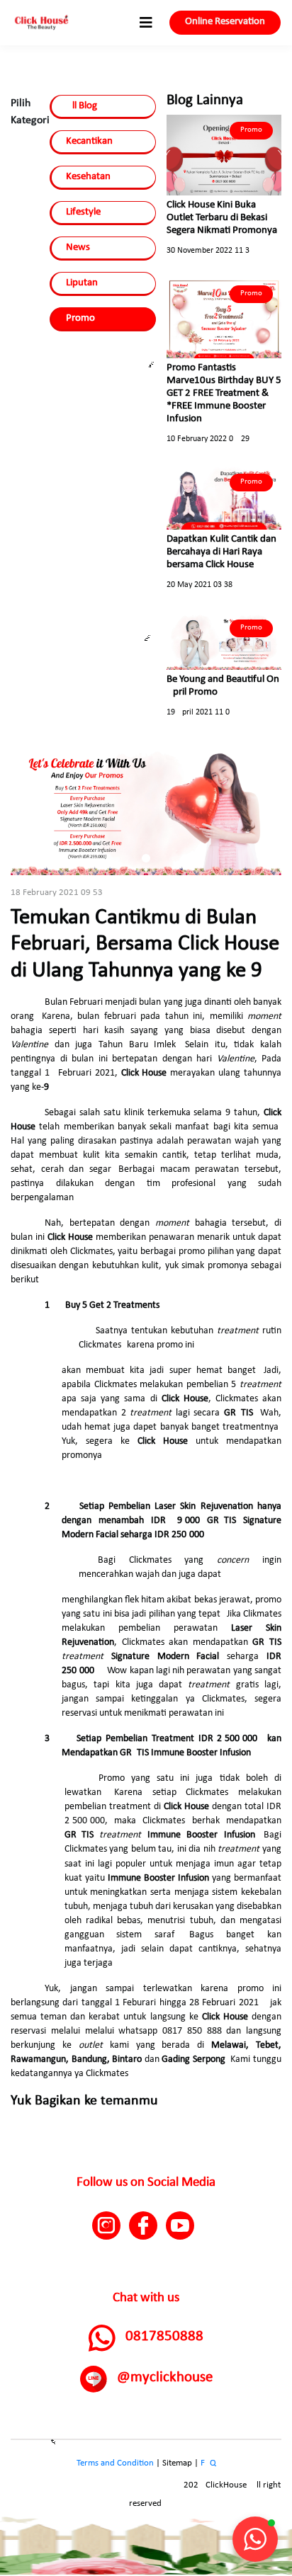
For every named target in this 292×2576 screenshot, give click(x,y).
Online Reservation (225, 22)
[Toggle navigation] (146, 23)
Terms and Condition (115, 2463)
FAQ (208, 2463)
